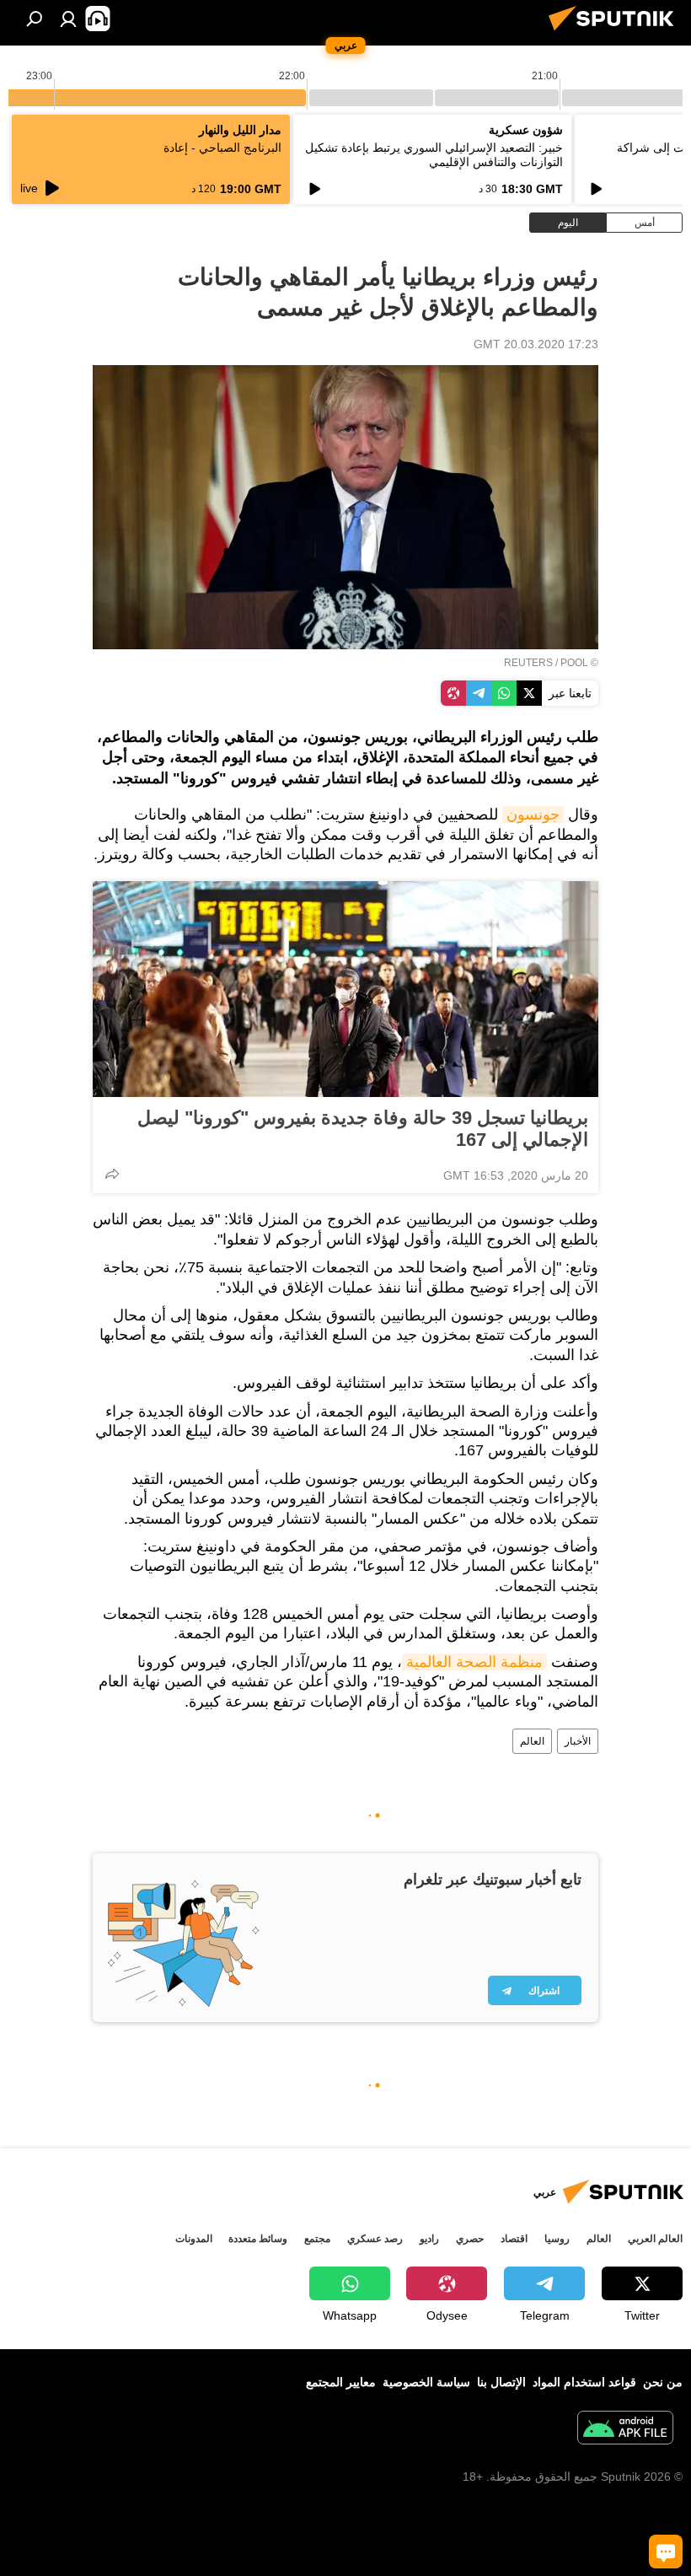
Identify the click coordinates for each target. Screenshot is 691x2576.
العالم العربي (655, 2239)
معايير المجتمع (341, 2382)
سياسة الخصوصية (426, 2382)
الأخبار (578, 1741)
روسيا (557, 2239)
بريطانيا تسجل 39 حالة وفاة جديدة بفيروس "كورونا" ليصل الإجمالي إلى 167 (363, 1129)
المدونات (194, 2239)
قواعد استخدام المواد (584, 2382)
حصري (470, 2239)
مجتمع (317, 2239)
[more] (112, 1174)
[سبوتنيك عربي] (616, 33)
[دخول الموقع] (68, 19)
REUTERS (528, 663)
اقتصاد (514, 2239)
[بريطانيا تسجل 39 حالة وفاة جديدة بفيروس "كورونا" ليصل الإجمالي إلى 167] (345, 989)
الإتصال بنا (501, 2382)
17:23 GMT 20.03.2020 (536, 344)
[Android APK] (625, 2430)
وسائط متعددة (258, 2239)
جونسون (533, 815)
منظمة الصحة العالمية (474, 1662)
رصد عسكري (375, 2239)
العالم (532, 1741)
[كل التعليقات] (666, 2552)
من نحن (663, 2382)
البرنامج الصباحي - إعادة (222, 148)
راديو (429, 2239)
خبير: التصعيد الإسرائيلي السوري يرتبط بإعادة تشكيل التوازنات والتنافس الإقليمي (434, 155)
